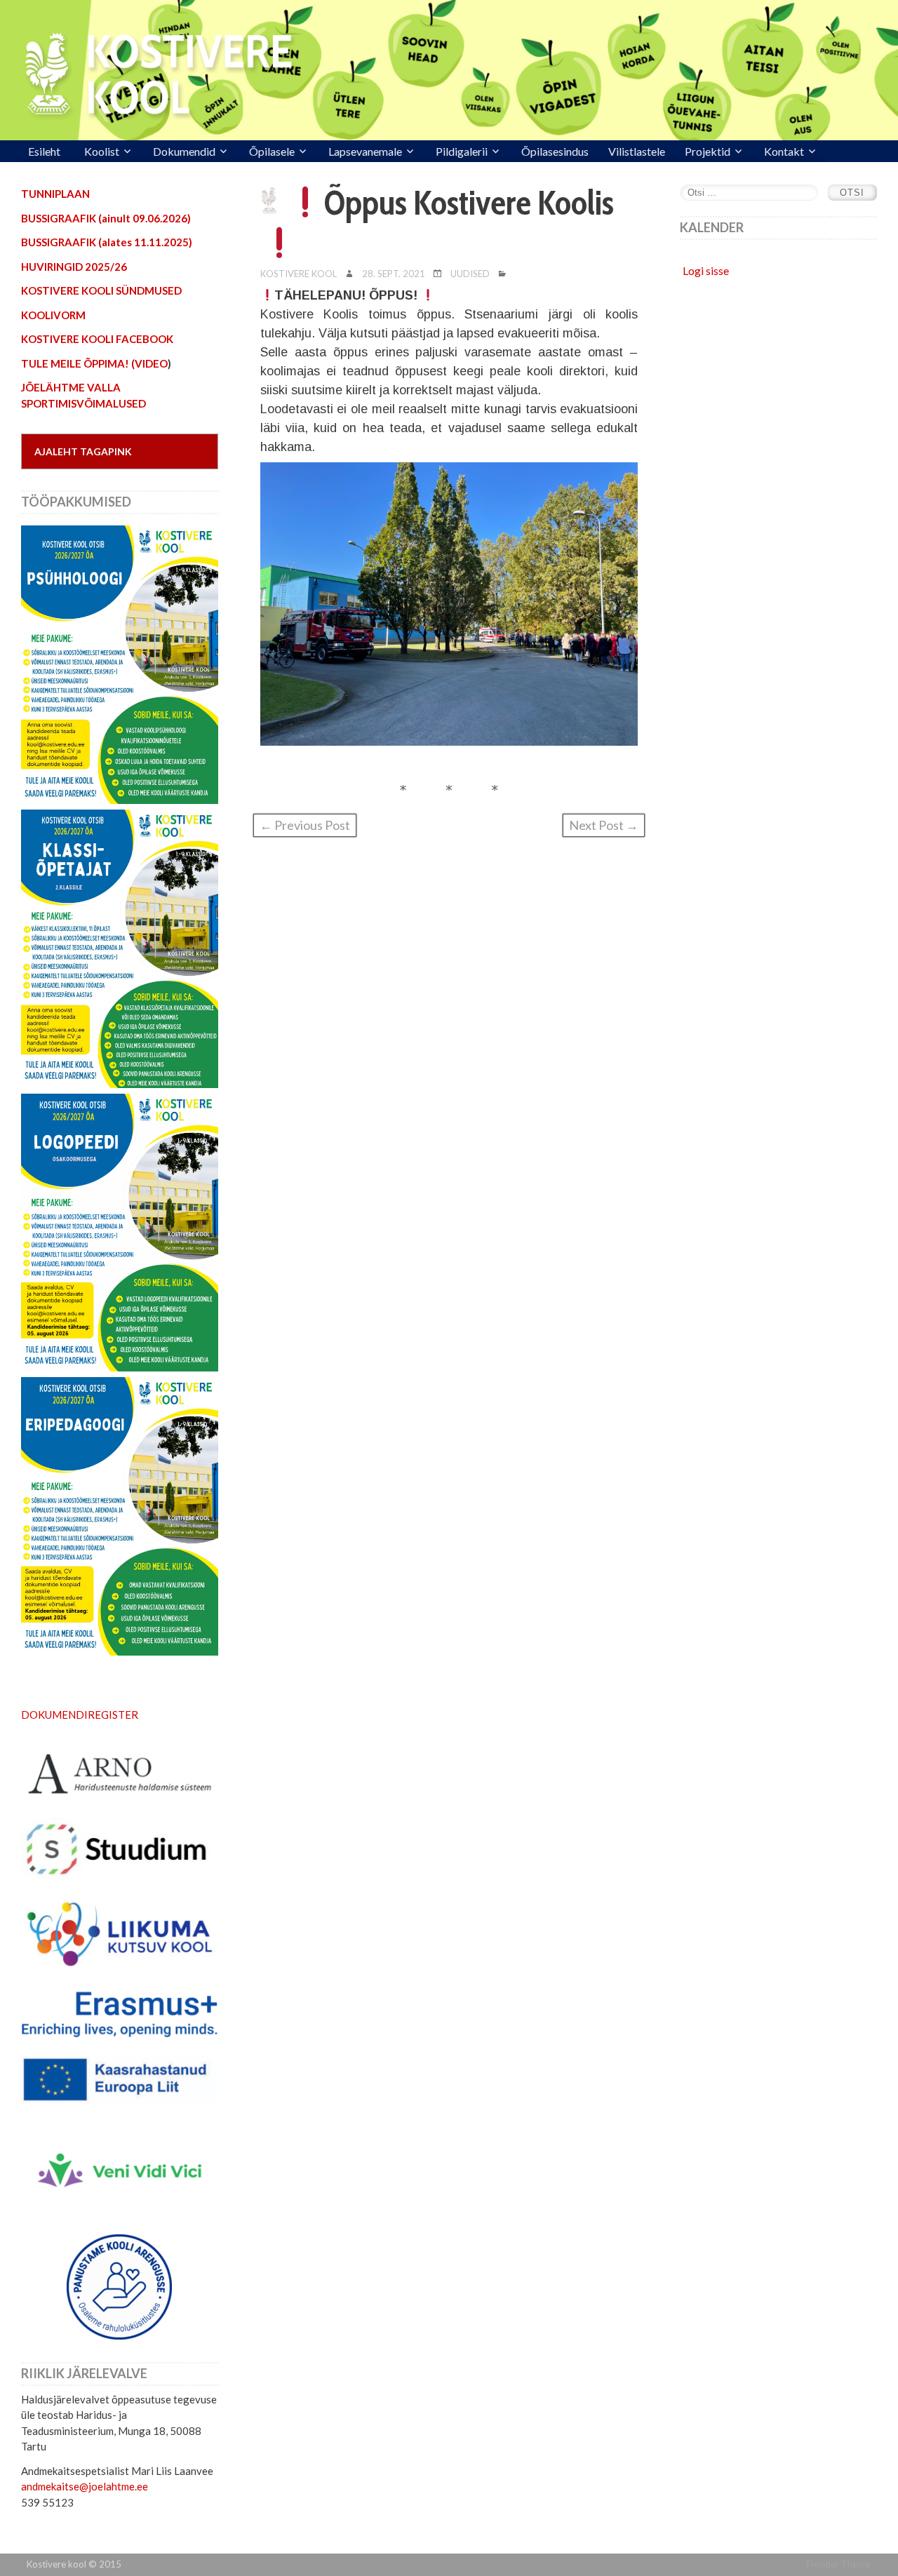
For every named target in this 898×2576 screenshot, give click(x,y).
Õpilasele (272, 151)
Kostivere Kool (299, 274)
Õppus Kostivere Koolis (469, 203)
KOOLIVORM (53, 315)
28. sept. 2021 (394, 274)
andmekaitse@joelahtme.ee (85, 2486)
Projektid (708, 151)
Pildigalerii (462, 151)
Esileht (44, 151)
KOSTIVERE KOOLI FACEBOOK (97, 339)
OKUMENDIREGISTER (84, 1715)
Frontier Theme (838, 2564)
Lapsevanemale (365, 151)
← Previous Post (305, 825)
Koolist (102, 151)
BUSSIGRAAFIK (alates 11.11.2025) (107, 242)
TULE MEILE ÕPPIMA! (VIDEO (94, 363)
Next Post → (604, 825)
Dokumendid (184, 151)
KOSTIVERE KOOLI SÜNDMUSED (101, 290)
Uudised (470, 274)
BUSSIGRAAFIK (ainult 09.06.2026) (106, 218)
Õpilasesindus (555, 151)
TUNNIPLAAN (55, 194)
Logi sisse (706, 270)
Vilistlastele (637, 151)
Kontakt (784, 151)
